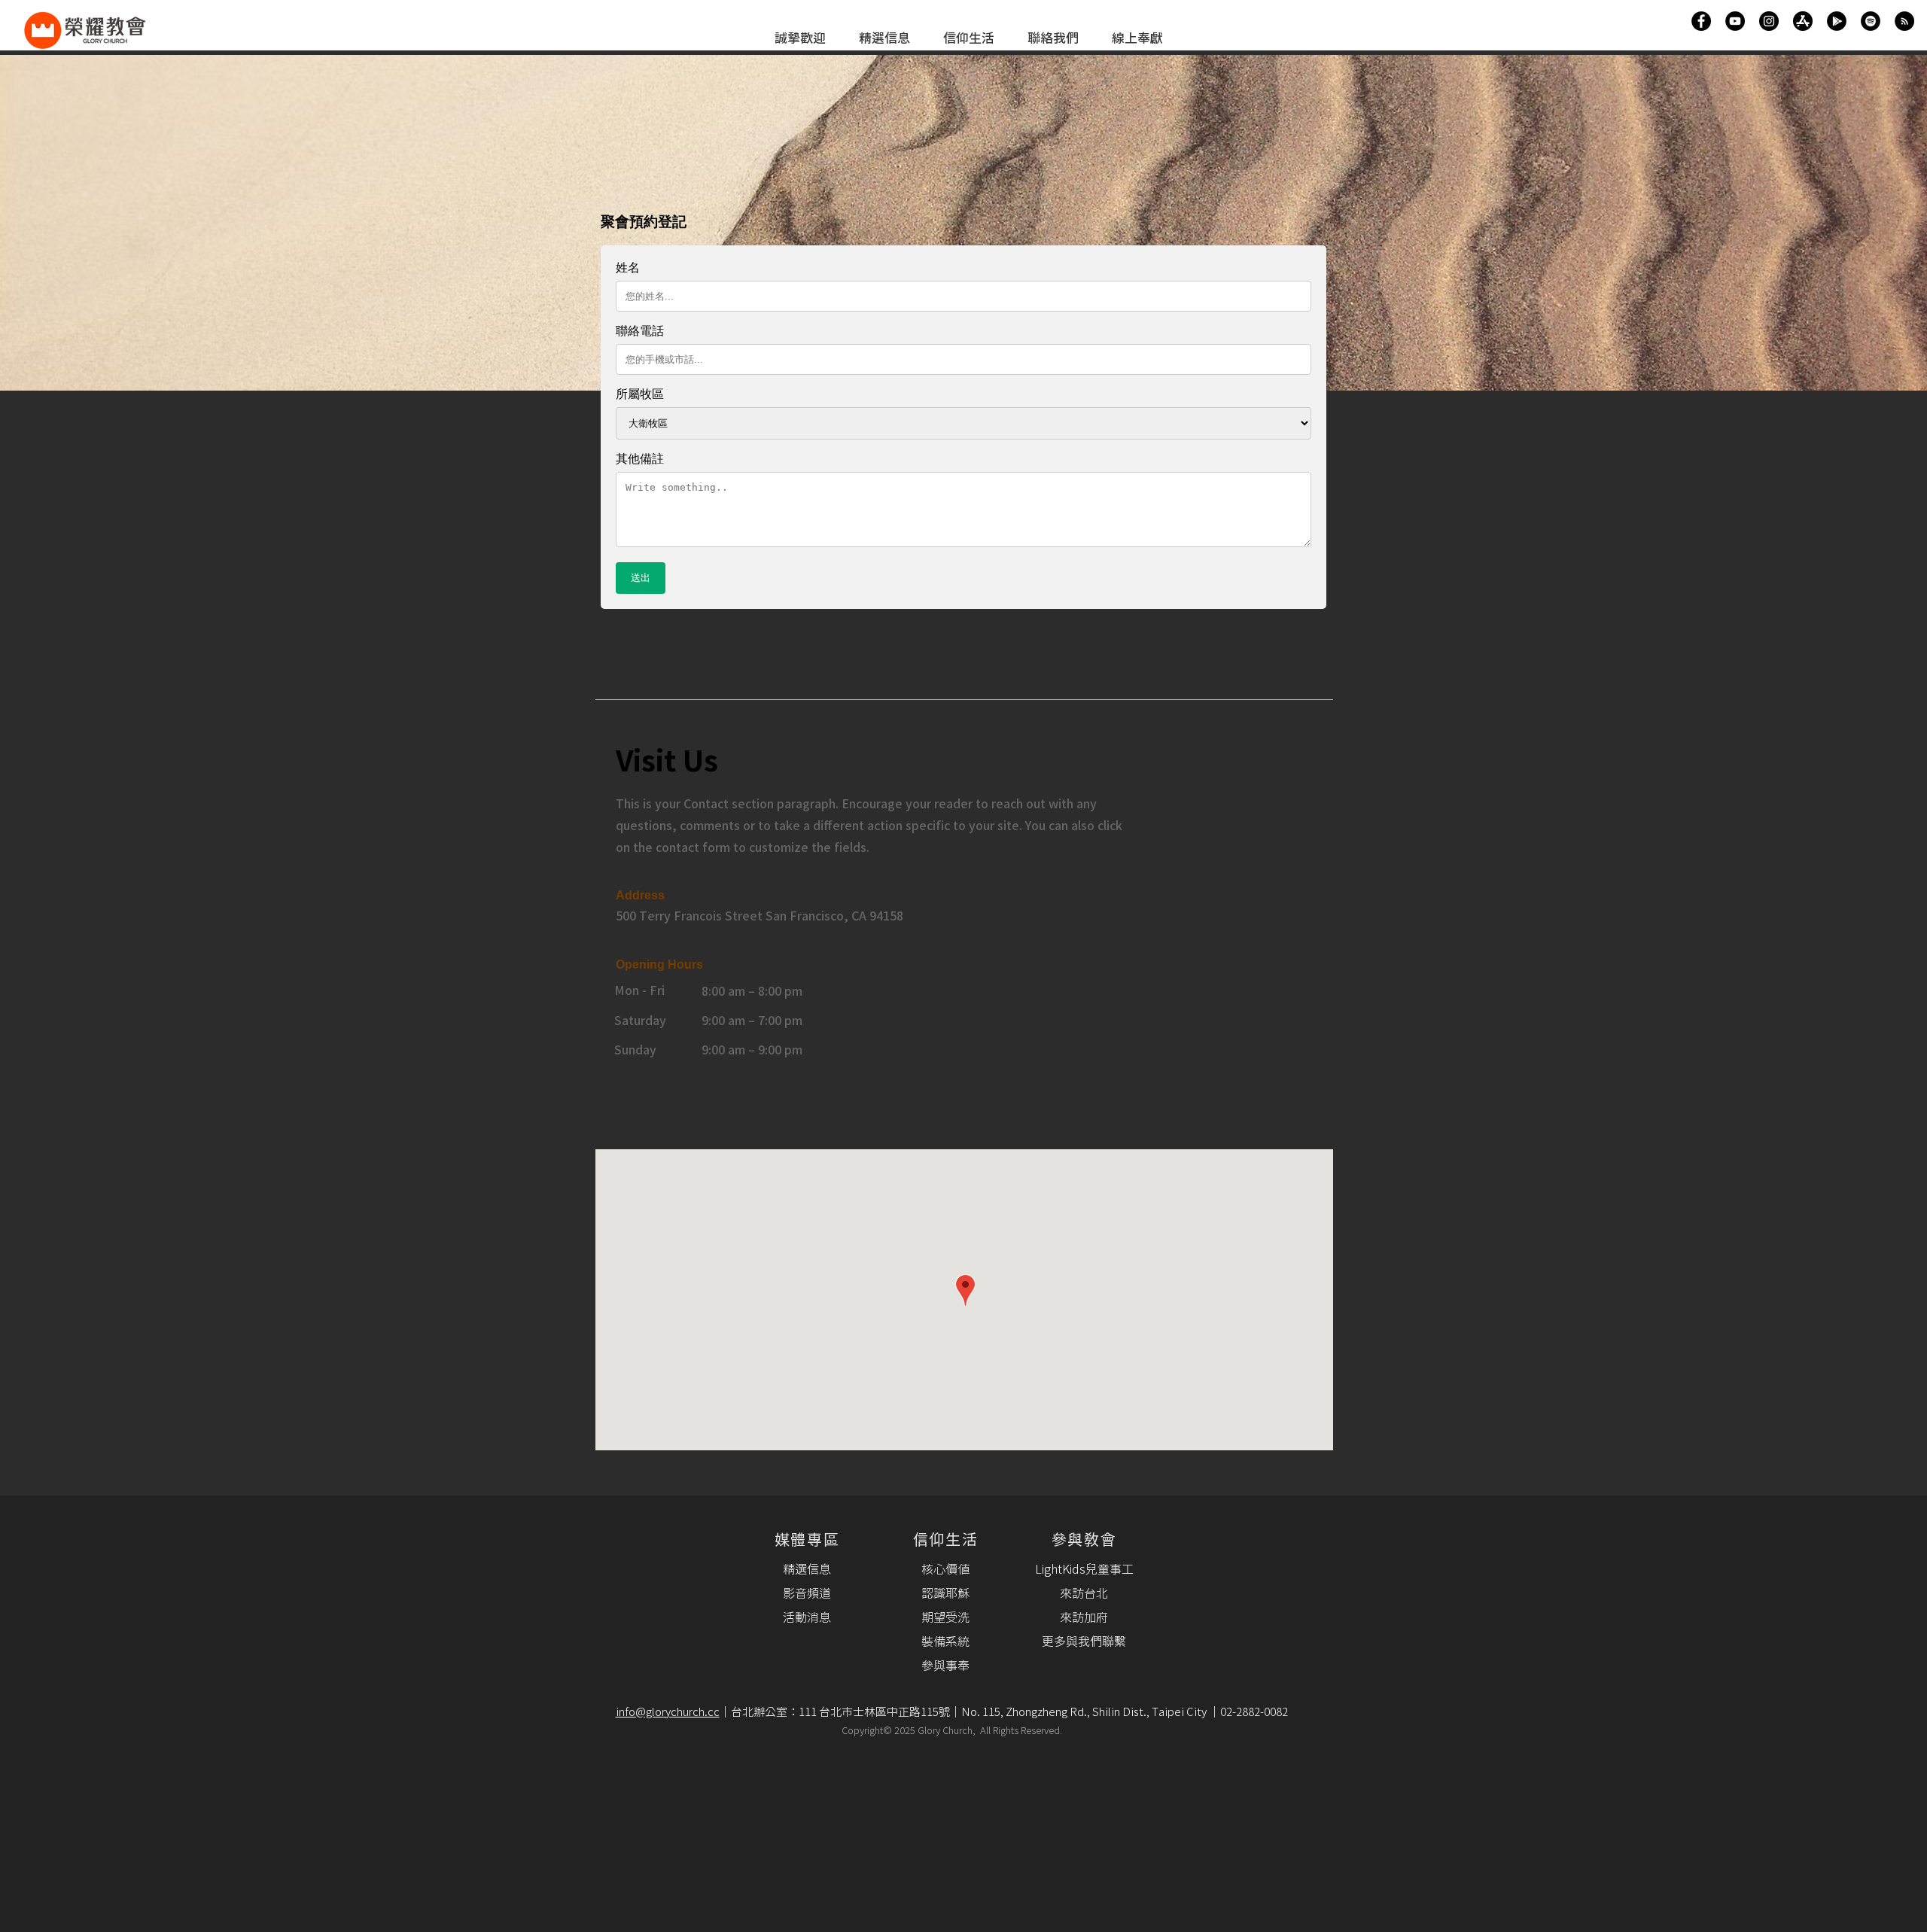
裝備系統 (945, 1642)
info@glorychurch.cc (668, 1713)
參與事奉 (945, 1666)
